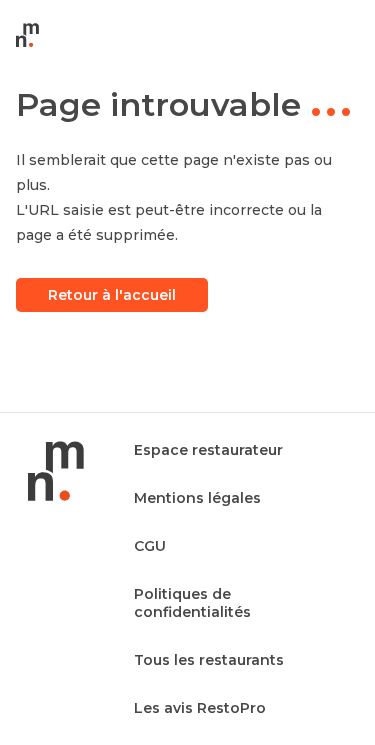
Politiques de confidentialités (192, 603)
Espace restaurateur (208, 450)
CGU (150, 546)
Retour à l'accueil (112, 295)
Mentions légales (197, 498)
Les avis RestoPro (200, 708)
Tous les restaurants (209, 660)
